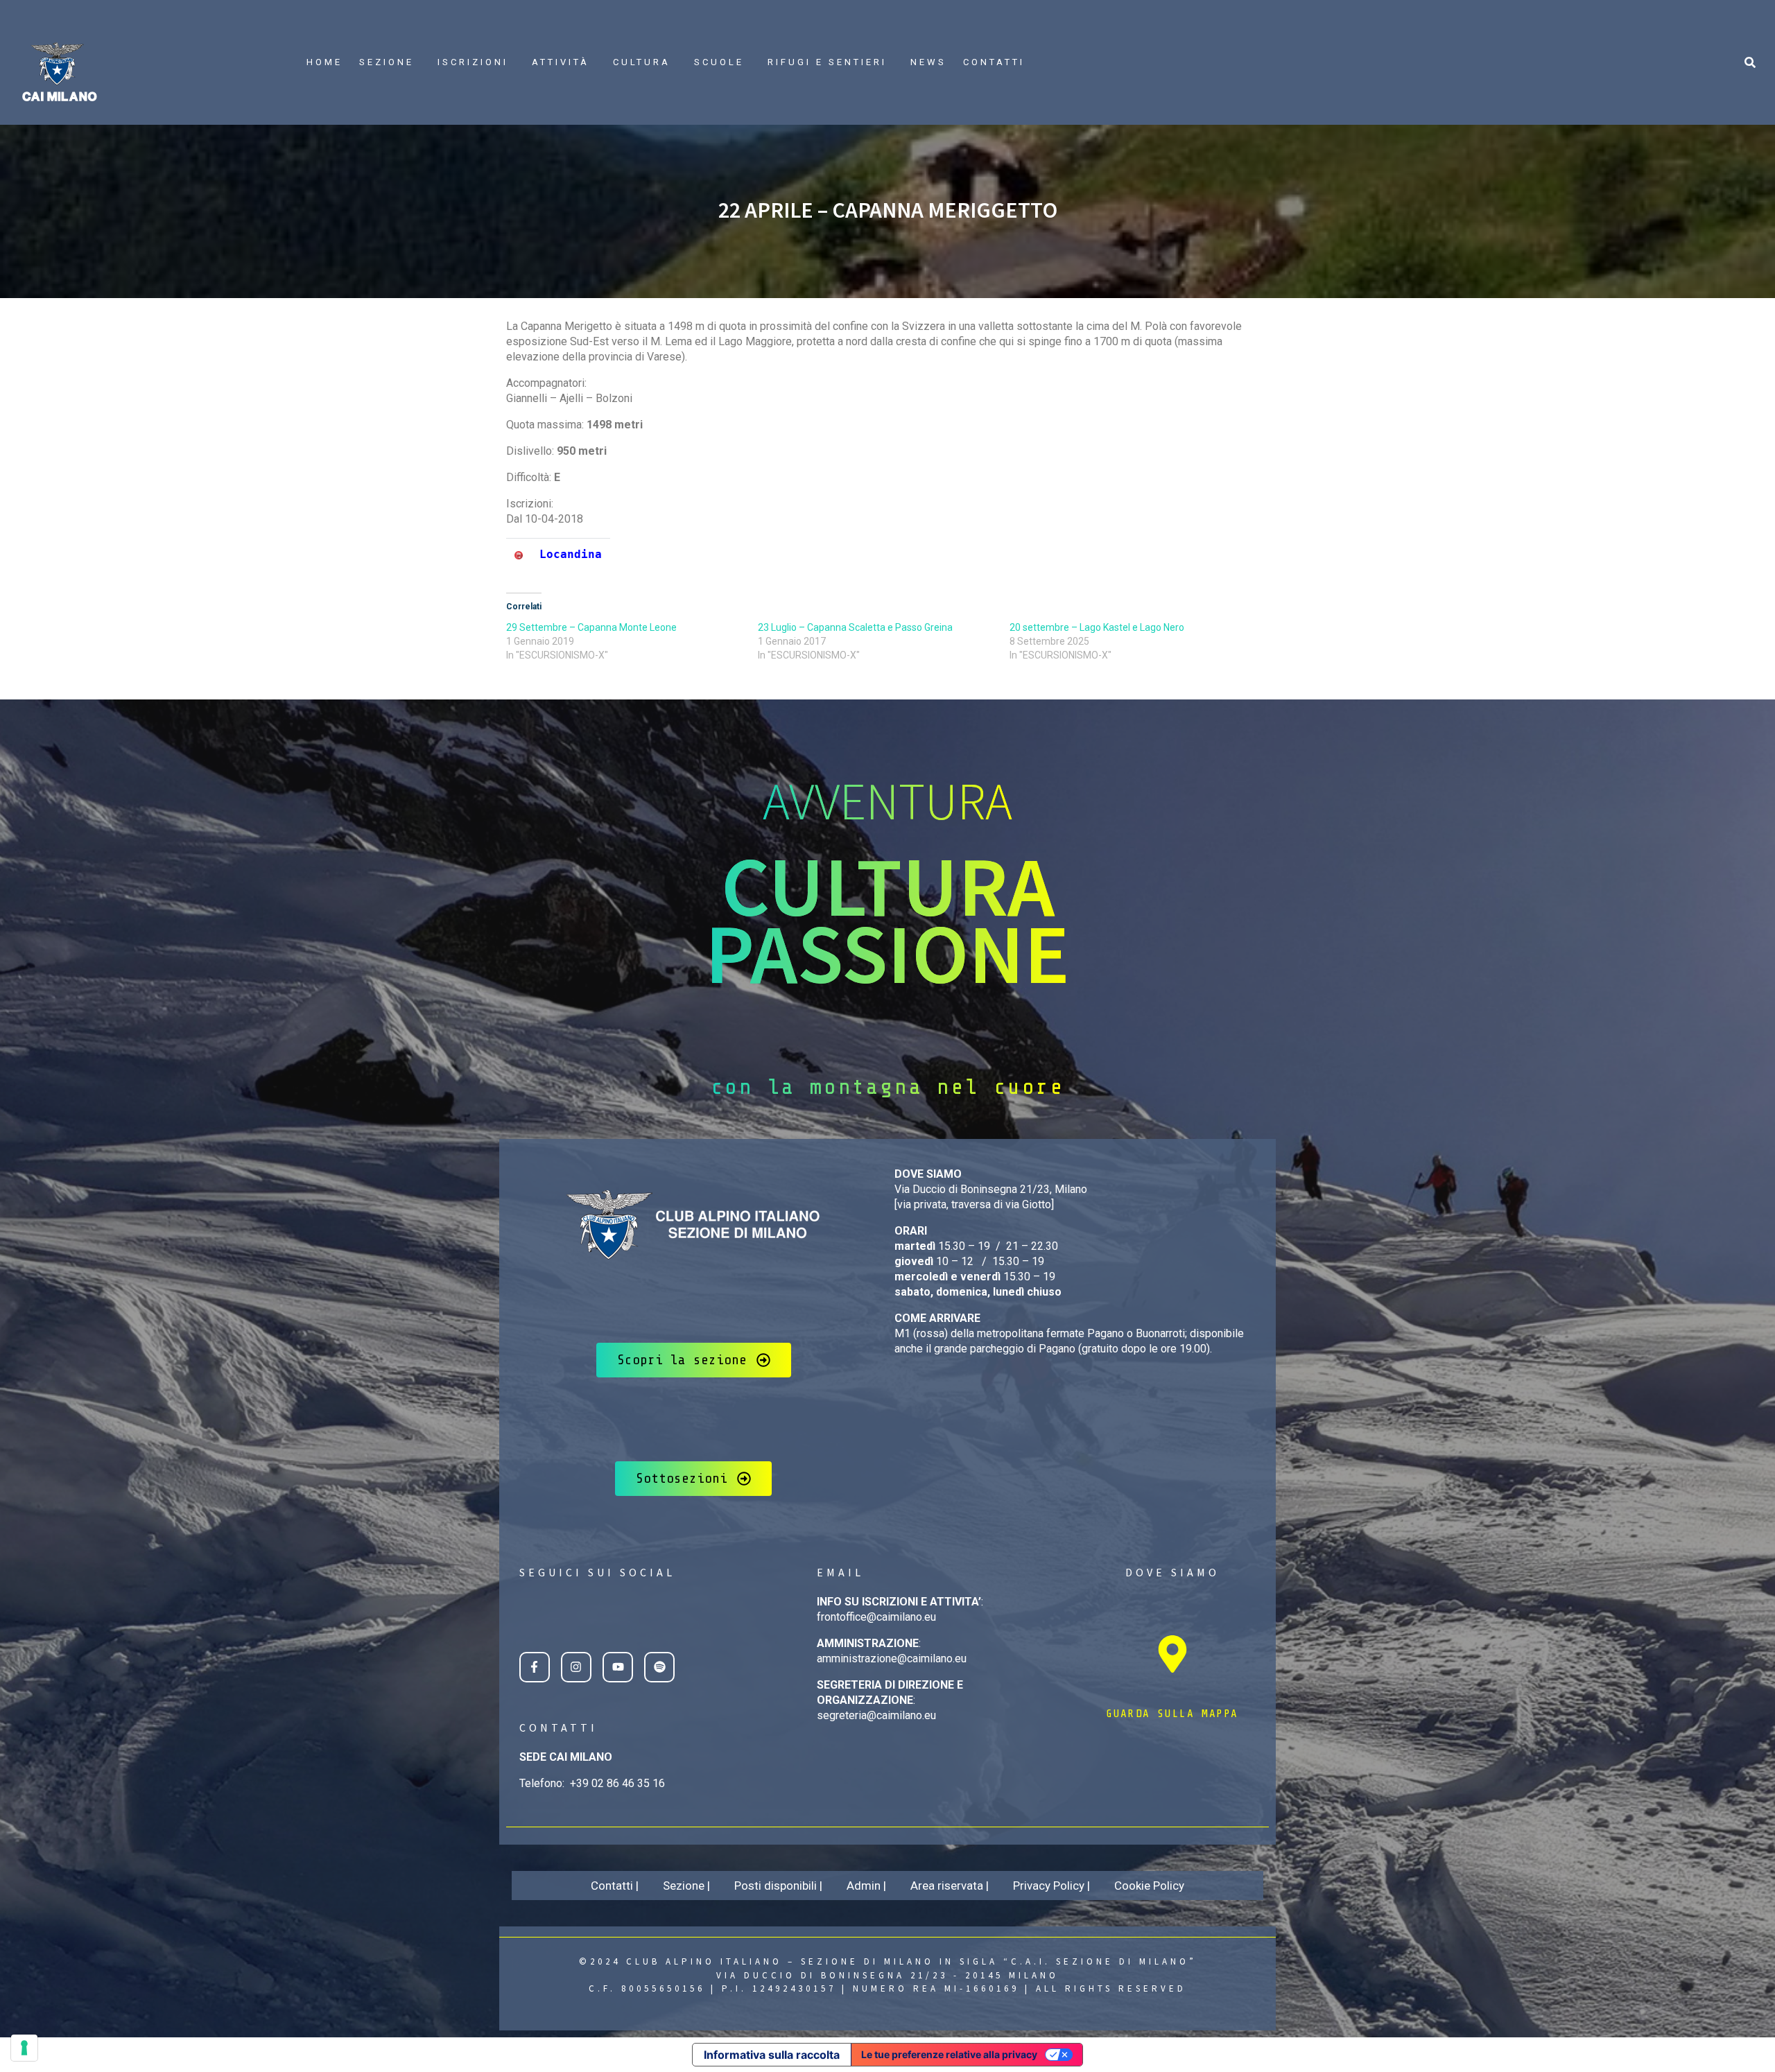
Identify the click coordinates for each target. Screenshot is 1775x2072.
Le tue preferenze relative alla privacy (949, 2054)
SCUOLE (719, 62)
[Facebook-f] (535, 1667)
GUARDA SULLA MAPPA (1172, 1714)
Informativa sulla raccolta (772, 2055)
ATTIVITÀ (561, 62)
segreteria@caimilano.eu (876, 1715)
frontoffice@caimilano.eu (876, 1617)
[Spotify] (659, 1667)
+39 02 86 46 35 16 (617, 1783)
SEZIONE (387, 62)
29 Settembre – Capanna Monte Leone (591, 627)
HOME (324, 62)
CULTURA (642, 62)
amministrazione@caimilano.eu (892, 1659)
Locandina (571, 554)
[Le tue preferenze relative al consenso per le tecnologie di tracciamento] (24, 2048)
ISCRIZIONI (473, 62)
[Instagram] (576, 1667)
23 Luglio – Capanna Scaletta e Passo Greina (855, 627)
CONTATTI (994, 62)
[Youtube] (618, 1667)
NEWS (928, 62)
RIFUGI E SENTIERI (827, 62)
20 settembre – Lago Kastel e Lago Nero (1097, 627)
